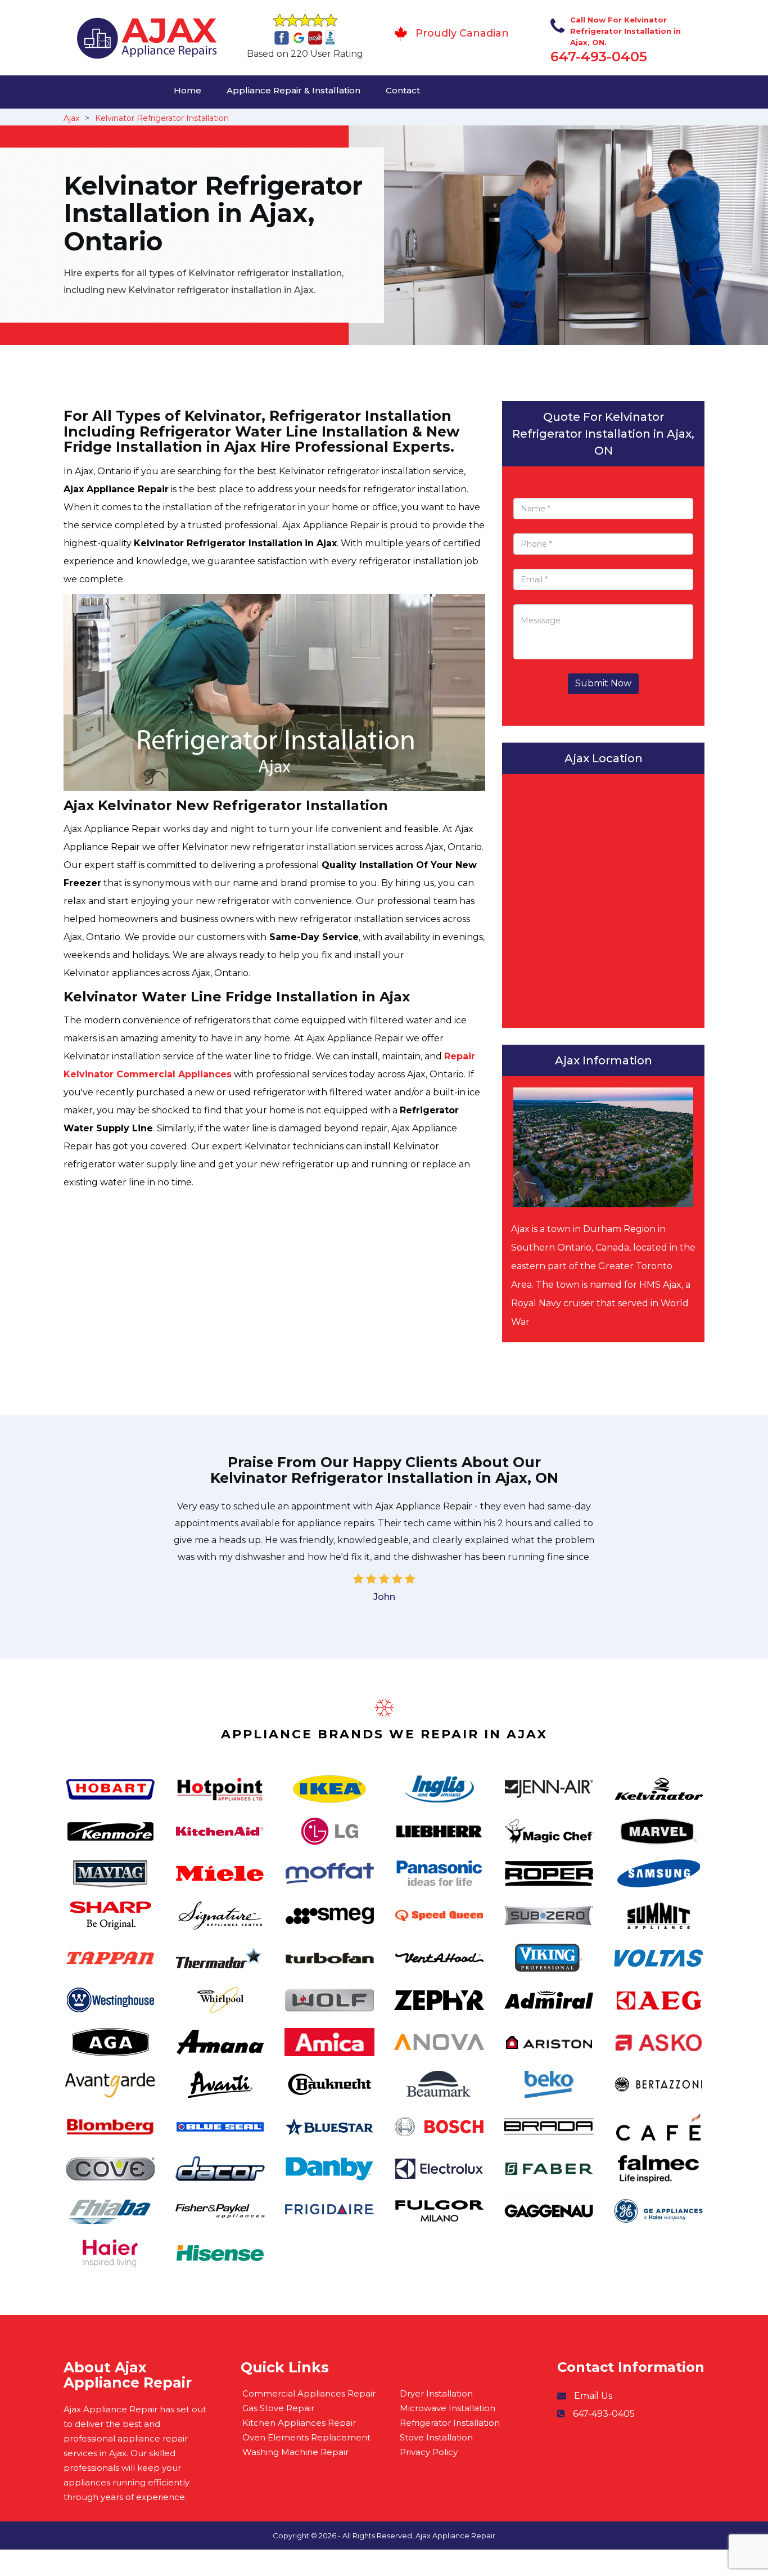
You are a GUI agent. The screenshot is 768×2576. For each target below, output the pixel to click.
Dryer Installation (436, 2393)
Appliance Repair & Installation (293, 90)
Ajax (71, 118)
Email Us (593, 2396)
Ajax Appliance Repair (455, 2535)
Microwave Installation (448, 2408)
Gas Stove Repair (278, 2408)
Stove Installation (436, 2437)
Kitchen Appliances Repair (299, 2423)
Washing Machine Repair (295, 2452)
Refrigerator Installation (450, 2423)
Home (188, 90)
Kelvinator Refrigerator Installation (162, 118)
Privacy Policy (429, 2452)
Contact (403, 90)
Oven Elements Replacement (306, 2437)
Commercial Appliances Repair (309, 2393)
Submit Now (603, 683)
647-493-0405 (599, 57)
